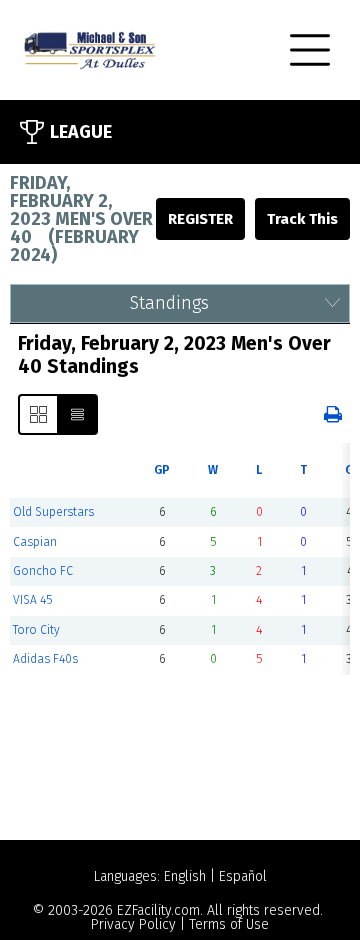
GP (162, 470)
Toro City (36, 630)
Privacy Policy (133, 924)
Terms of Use (229, 924)
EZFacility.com (158, 910)
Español (243, 876)
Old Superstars (53, 512)
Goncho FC (43, 571)
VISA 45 (32, 600)
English (185, 876)
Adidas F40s (45, 659)
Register (200, 219)
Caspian (35, 542)
